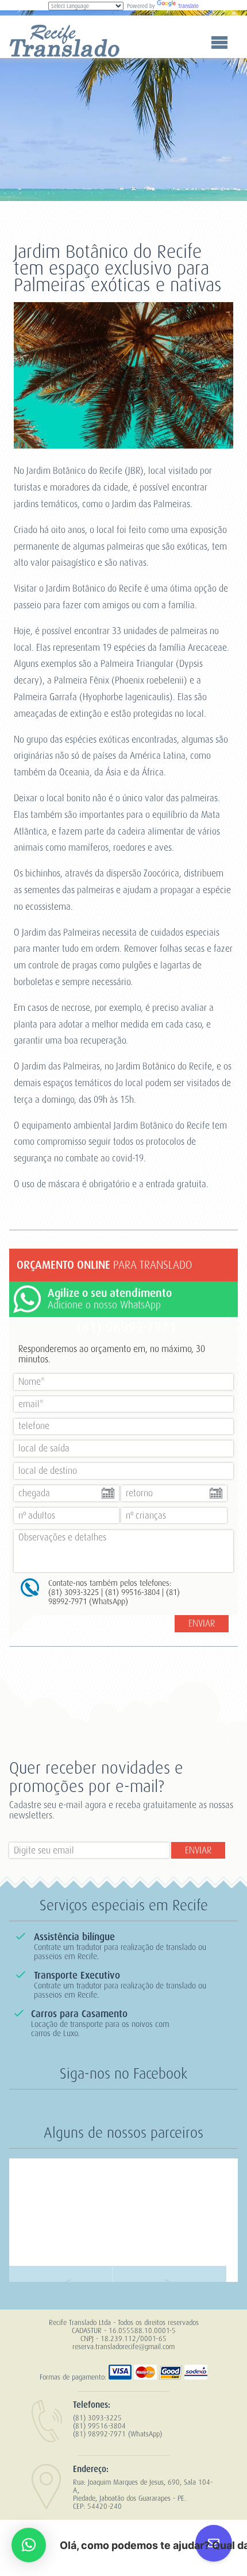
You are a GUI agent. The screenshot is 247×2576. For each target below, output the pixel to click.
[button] (29, 2545)
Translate (188, 6)
